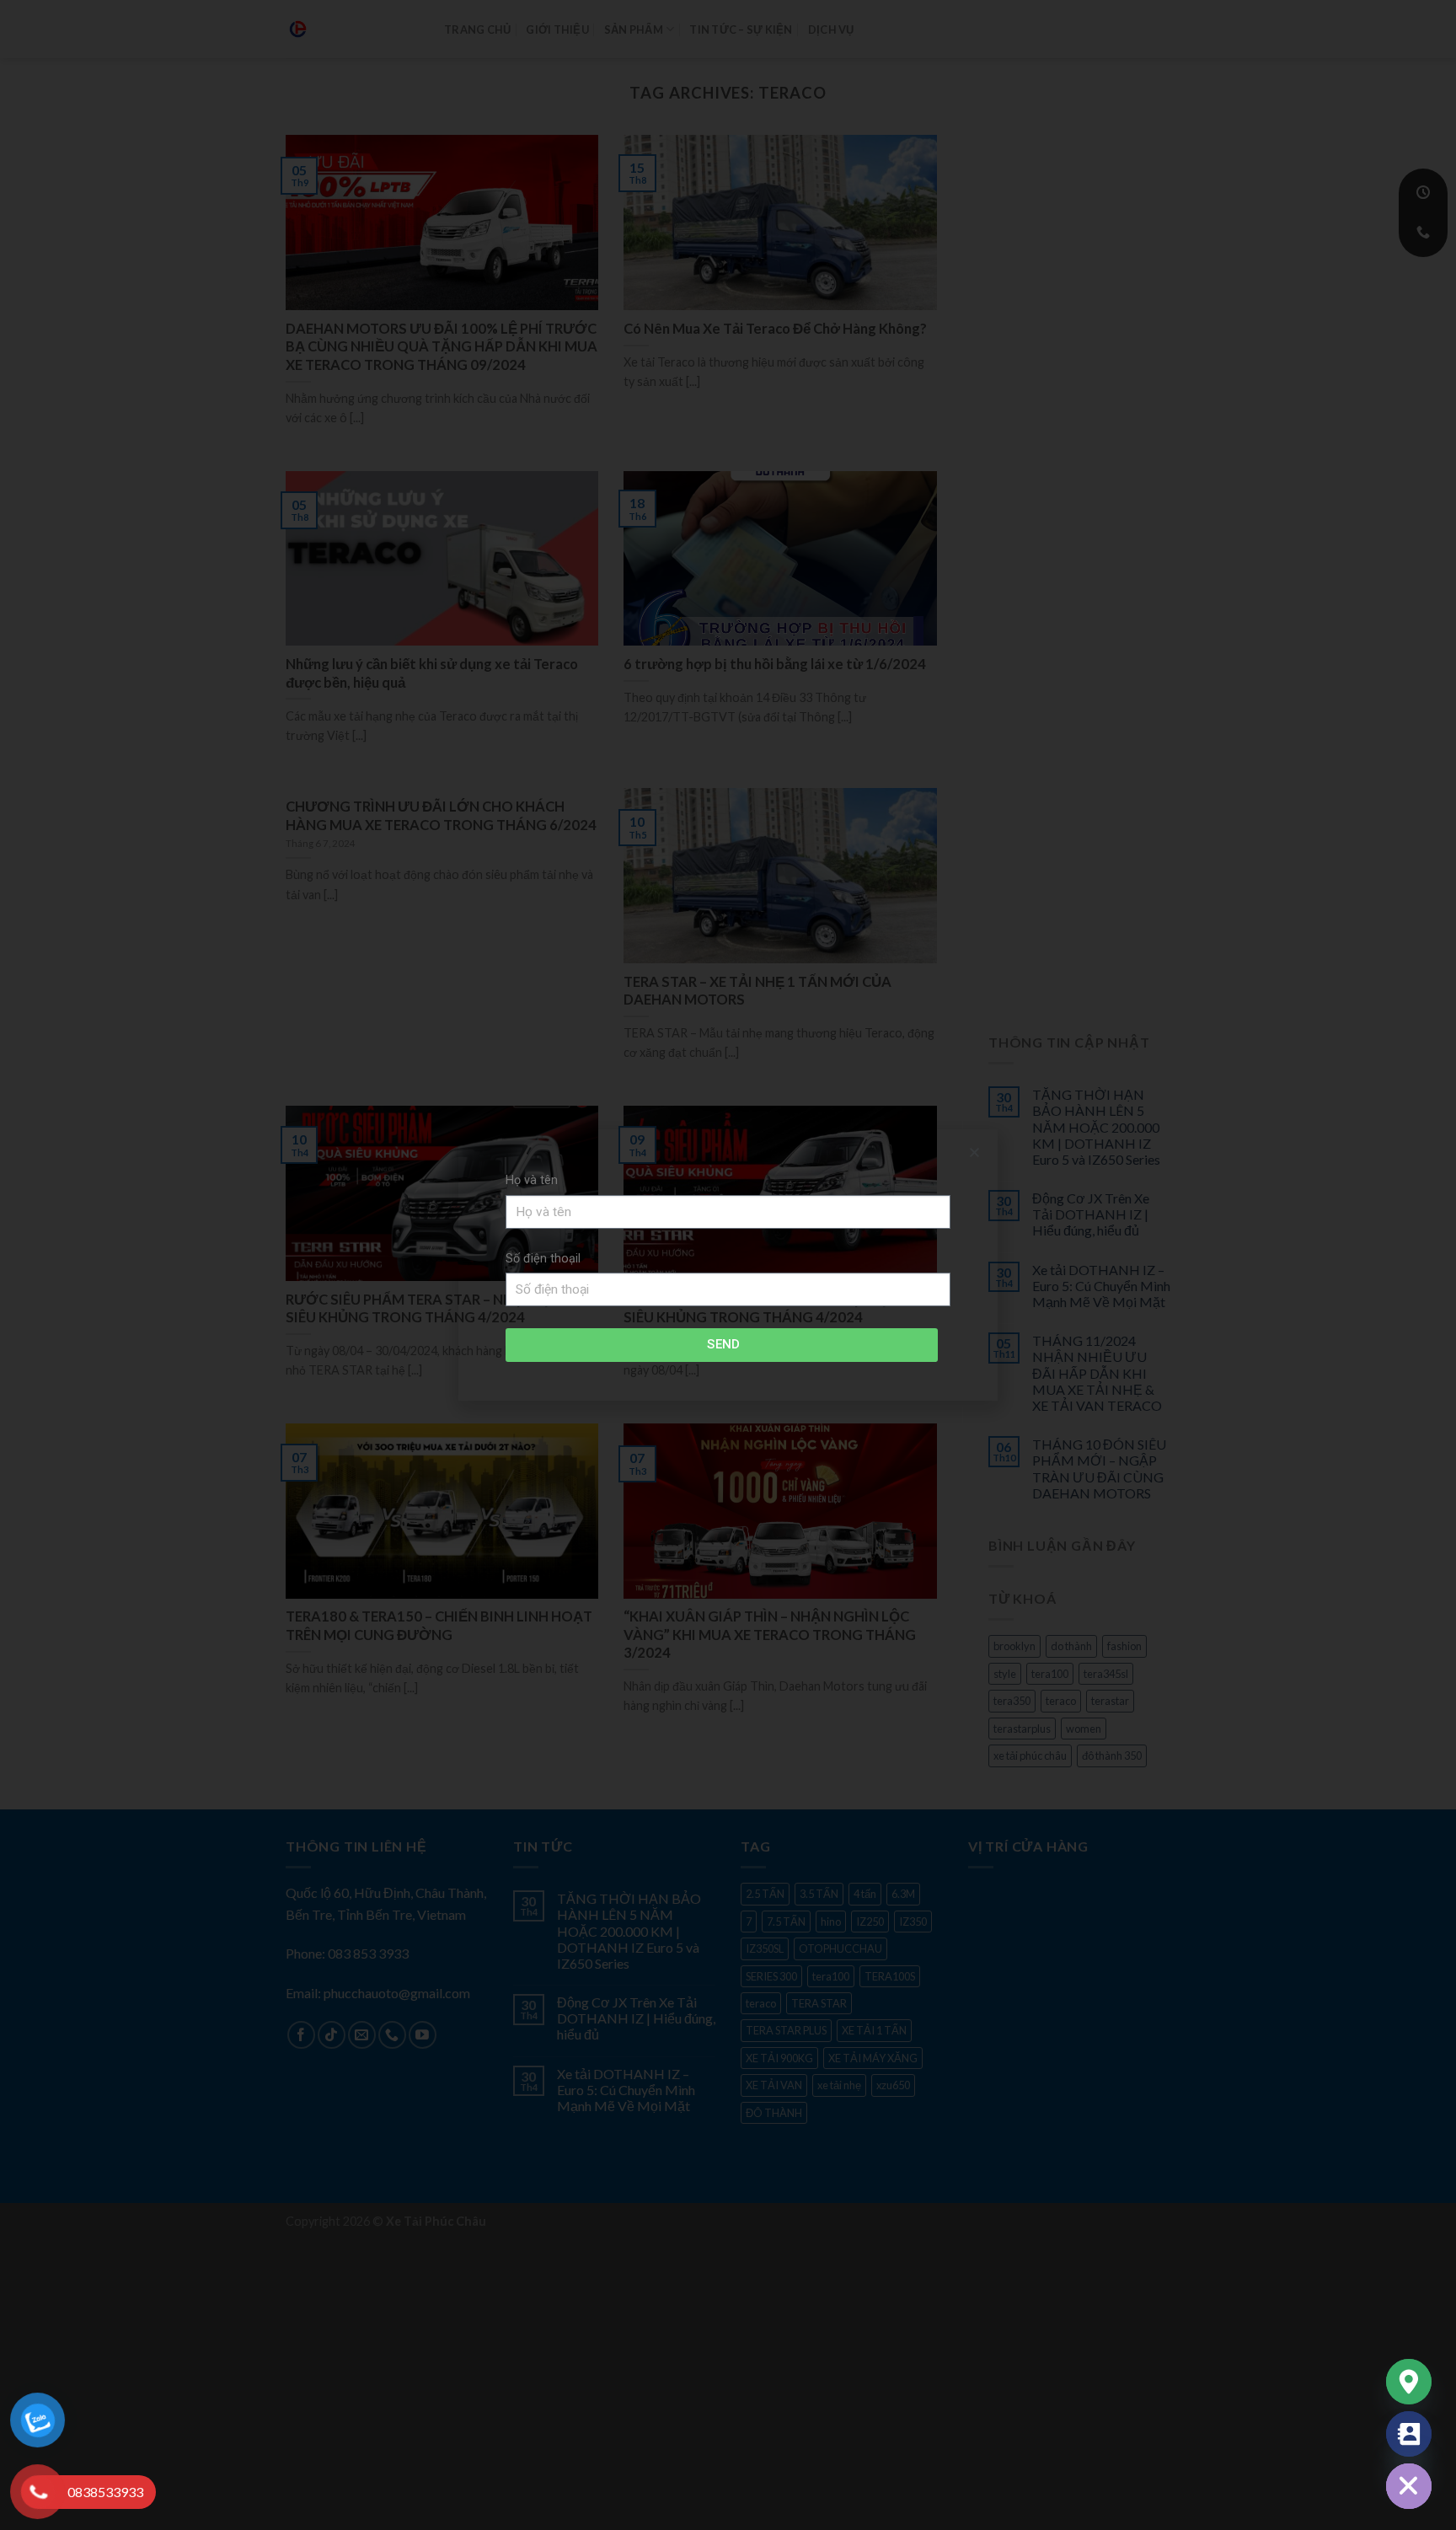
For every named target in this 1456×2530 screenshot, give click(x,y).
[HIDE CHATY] (1409, 2486)
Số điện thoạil (543, 1259)
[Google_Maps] (1409, 2382)
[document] (728, 1265)
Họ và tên (532, 1180)
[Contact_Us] (1409, 2434)
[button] (974, 1152)
